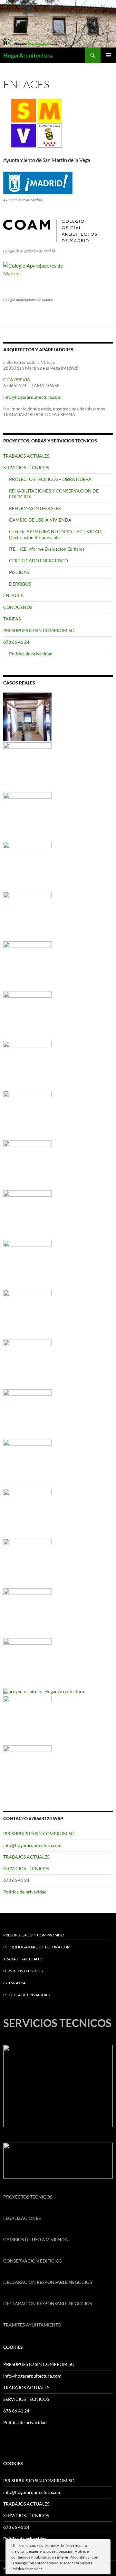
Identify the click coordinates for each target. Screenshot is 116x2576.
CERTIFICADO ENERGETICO (39, 561)
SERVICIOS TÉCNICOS (26, 467)
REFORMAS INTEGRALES (35, 508)
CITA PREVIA (17, 380)
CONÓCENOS (18, 607)
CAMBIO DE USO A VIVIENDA (40, 520)
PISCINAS (19, 572)
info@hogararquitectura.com (32, 397)
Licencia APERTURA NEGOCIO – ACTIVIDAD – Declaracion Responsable (57, 534)
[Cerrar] (105, 2546)
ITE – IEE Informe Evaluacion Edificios (47, 549)
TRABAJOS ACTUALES (26, 456)
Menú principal (108, 55)
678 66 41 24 (16, 642)
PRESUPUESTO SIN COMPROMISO (39, 630)
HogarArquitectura (28, 55)
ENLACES (13, 595)
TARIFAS (12, 619)
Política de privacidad (31, 654)
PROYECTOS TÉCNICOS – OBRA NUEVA (50, 479)
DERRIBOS (20, 584)
